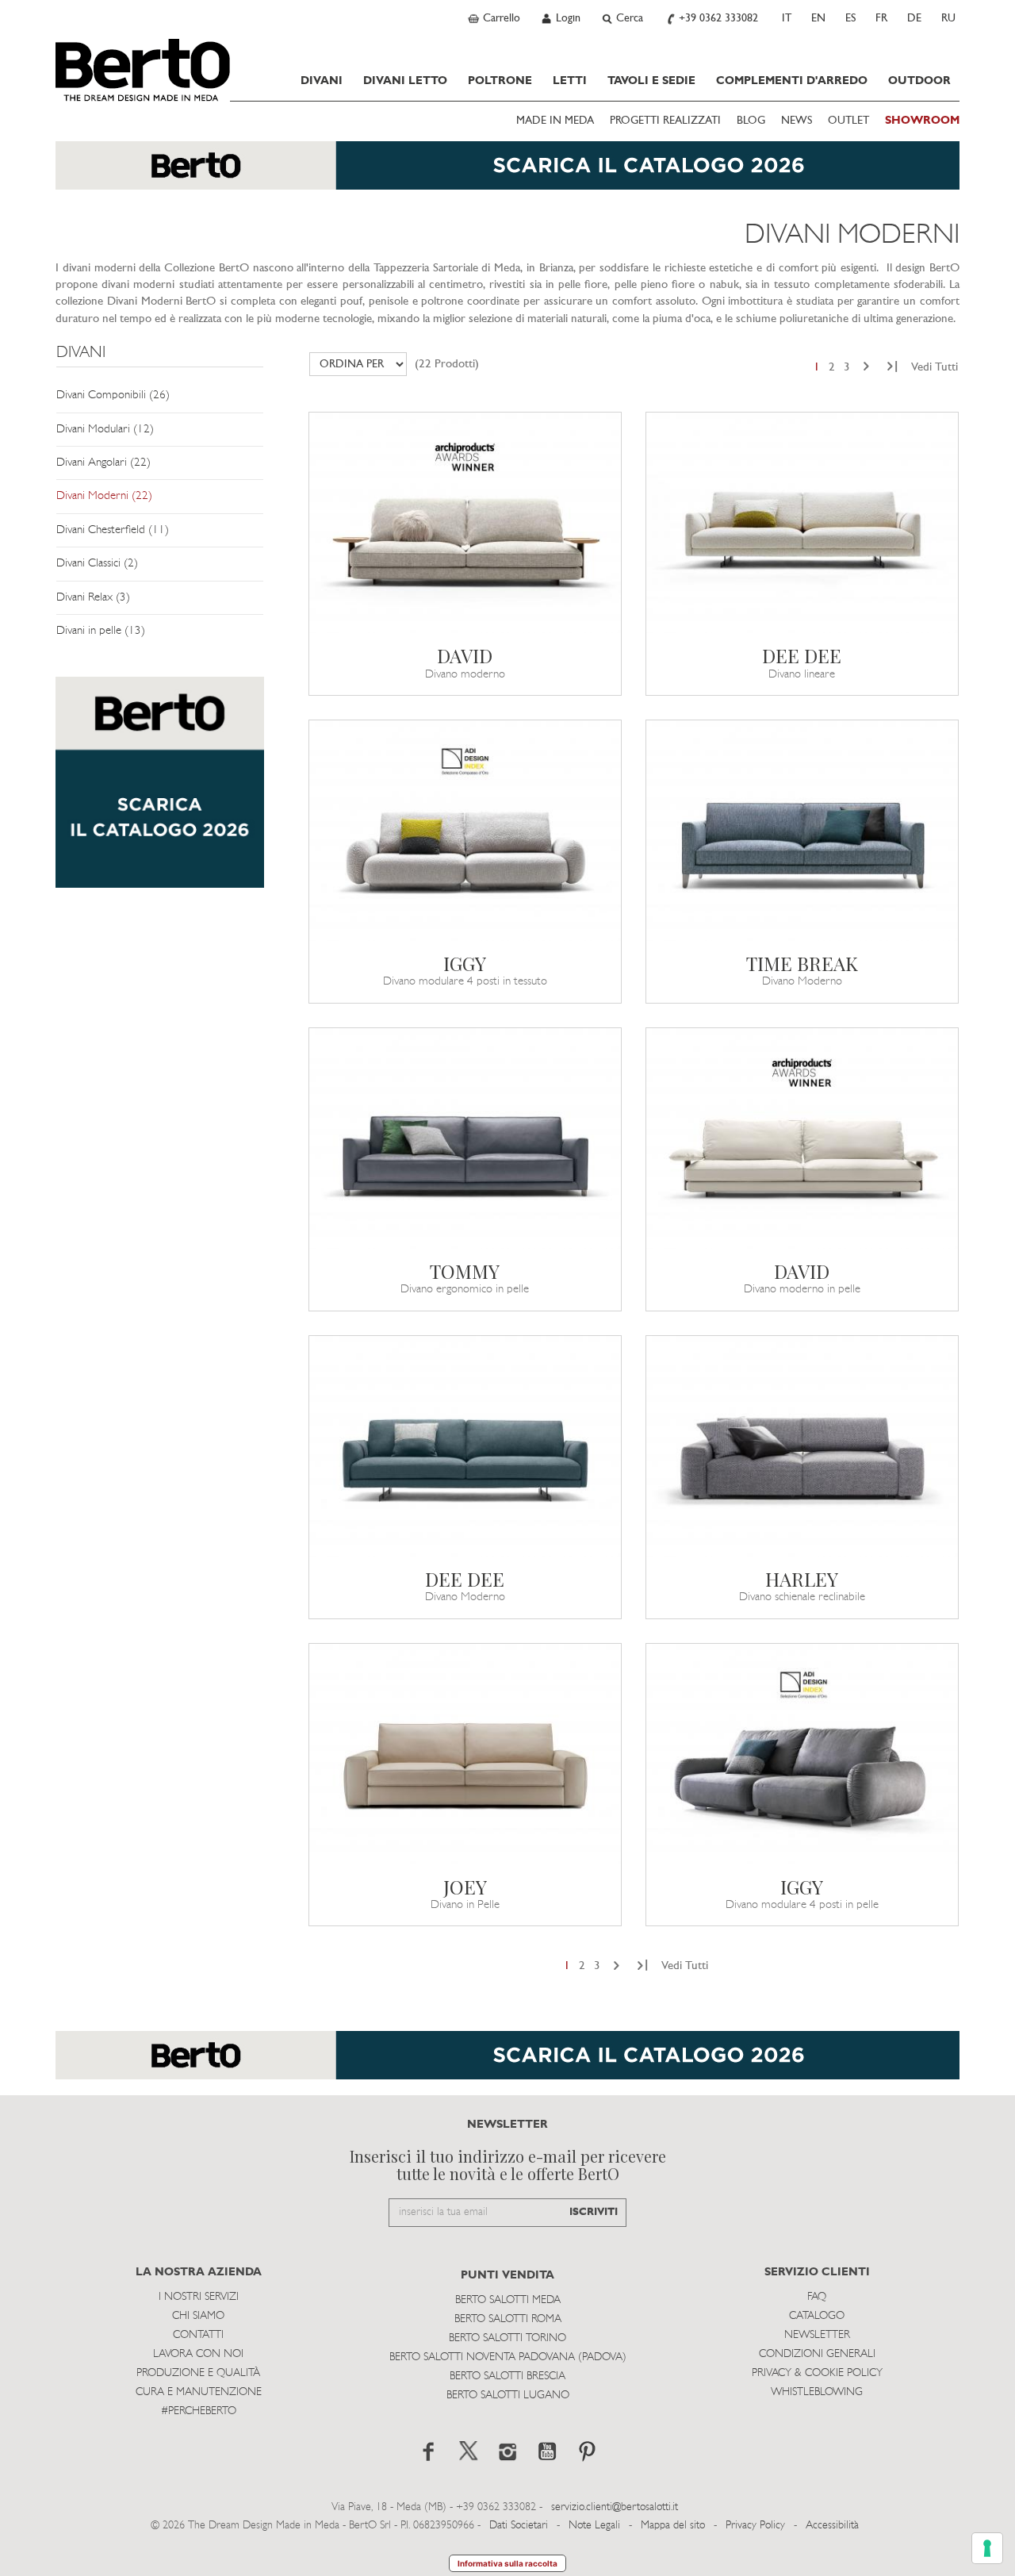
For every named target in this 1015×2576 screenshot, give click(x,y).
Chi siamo (198, 2316)
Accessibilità (832, 2526)
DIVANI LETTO (405, 81)
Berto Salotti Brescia (507, 2376)
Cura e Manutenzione (199, 2392)
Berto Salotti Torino (507, 2338)
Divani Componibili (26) (113, 395)
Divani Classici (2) (97, 564)
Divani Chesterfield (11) (113, 530)
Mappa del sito (673, 2526)
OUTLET (848, 121)
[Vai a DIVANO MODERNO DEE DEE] (465, 1446)
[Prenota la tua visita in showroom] (507, 173)
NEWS (797, 121)
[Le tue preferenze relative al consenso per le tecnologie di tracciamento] (987, 2548)
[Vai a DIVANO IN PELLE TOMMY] (465, 1138)
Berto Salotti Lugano (508, 2396)
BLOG (751, 121)
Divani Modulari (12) (105, 430)
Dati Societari (519, 2526)
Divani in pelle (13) (101, 631)
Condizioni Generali (817, 2354)
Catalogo (817, 2316)
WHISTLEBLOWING (817, 2392)
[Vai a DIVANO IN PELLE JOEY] (465, 1754)
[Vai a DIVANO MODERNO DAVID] (465, 523)
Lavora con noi (198, 2354)
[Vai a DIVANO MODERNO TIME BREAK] (802, 831)
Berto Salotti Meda (508, 2300)
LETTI (570, 81)
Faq (817, 2297)
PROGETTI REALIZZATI (665, 121)
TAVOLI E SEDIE (651, 81)
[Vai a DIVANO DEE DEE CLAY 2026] (802, 523)
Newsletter (817, 2335)
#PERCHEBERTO (199, 2411)
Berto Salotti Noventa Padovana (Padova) (508, 2357)
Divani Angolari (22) (103, 463)
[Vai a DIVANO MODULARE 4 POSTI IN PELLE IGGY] (802, 1754)
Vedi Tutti (935, 368)
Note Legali (594, 2526)
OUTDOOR (919, 81)
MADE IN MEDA (555, 121)
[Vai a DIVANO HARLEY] (802, 1446)
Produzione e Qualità (198, 2373)
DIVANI (322, 81)
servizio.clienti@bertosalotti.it (615, 2507)
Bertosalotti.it (143, 70)
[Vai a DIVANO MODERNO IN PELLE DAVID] (802, 1138)
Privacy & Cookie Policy (817, 2373)
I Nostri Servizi (199, 2297)
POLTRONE (500, 81)
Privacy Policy (755, 2526)
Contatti (198, 2335)
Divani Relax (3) (93, 598)
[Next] (866, 368)
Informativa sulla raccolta (507, 2563)
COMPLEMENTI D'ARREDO (792, 81)
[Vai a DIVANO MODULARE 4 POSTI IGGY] (465, 831)
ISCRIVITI (594, 2212)
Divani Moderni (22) (104, 496)
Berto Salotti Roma (508, 2319)
